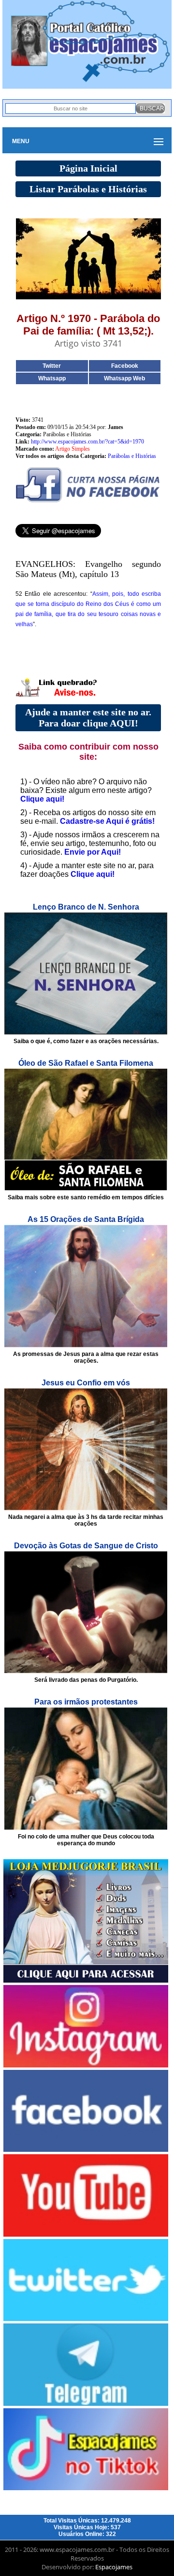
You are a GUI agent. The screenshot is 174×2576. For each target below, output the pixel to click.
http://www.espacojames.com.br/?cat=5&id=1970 (87, 442)
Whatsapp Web (124, 378)
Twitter (52, 366)
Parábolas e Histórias (132, 456)
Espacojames (114, 2567)
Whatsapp (52, 378)
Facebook (125, 366)
